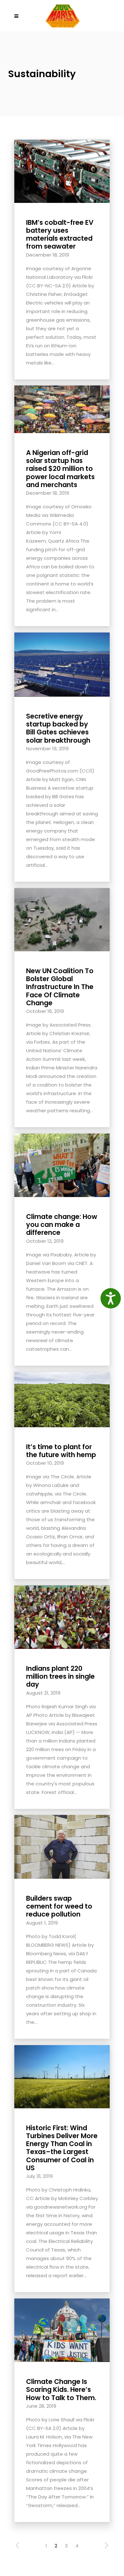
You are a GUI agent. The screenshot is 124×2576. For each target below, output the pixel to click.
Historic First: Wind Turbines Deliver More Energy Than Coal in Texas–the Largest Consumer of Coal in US (62, 2148)
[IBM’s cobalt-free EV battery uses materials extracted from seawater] (62, 171)
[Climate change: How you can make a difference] (62, 1165)
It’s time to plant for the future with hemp (61, 1451)
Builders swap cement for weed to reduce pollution (59, 1906)
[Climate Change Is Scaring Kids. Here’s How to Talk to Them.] (62, 2330)
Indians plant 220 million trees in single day (60, 1676)
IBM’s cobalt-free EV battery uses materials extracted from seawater (60, 234)
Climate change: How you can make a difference (62, 1224)
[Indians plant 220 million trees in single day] (62, 1617)
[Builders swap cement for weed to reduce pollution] (62, 1847)
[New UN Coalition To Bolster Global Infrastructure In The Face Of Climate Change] (62, 919)
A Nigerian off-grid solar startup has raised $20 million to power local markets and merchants (60, 469)
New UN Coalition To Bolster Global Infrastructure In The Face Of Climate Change (60, 987)
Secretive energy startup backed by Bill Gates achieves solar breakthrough (58, 728)
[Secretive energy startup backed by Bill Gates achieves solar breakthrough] (62, 664)
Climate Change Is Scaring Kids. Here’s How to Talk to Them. (61, 2389)
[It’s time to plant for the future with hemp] (62, 1399)
